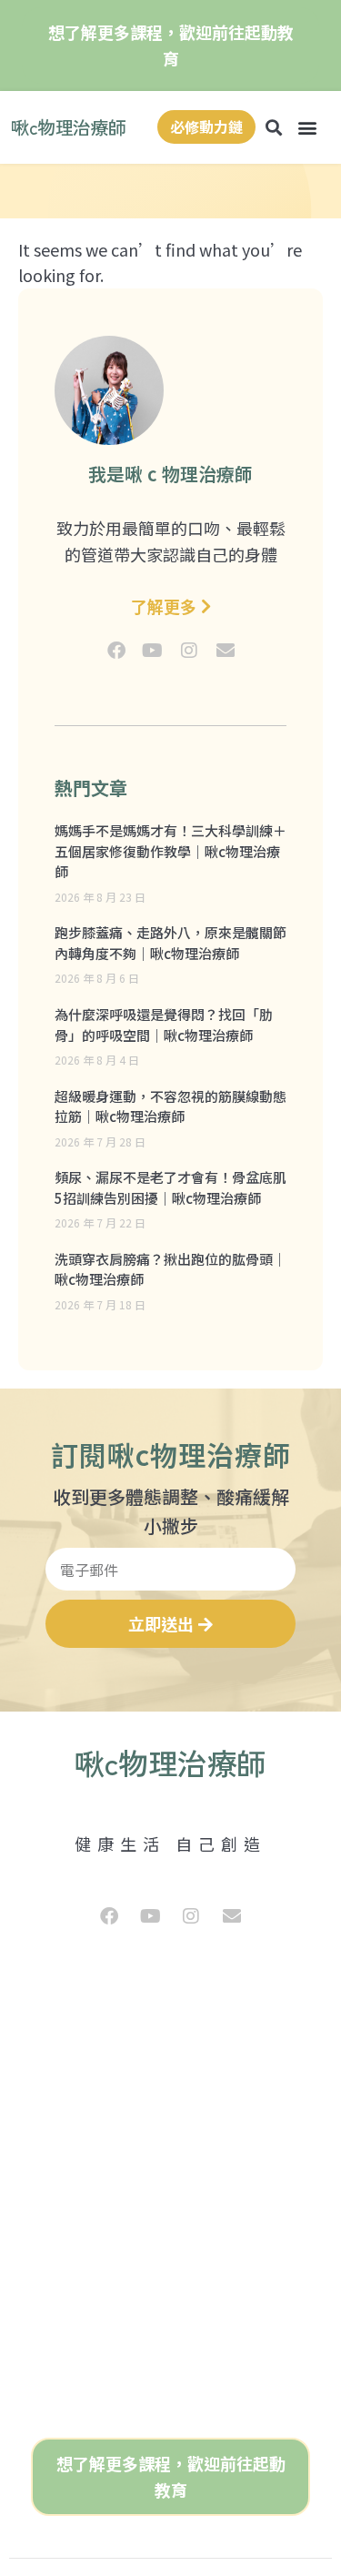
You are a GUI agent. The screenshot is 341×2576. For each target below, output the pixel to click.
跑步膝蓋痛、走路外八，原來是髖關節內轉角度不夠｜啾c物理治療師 (170, 943)
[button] (308, 127)
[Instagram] (189, 651)
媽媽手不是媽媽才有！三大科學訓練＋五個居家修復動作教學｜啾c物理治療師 (170, 851)
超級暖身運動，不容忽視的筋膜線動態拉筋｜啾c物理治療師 (170, 1106)
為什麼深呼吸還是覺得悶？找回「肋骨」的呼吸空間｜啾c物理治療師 (164, 1025)
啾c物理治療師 (69, 127)
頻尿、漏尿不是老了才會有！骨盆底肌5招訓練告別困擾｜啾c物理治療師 (170, 1187)
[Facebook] (116, 651)
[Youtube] (153, 651)
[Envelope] (226, 651)
